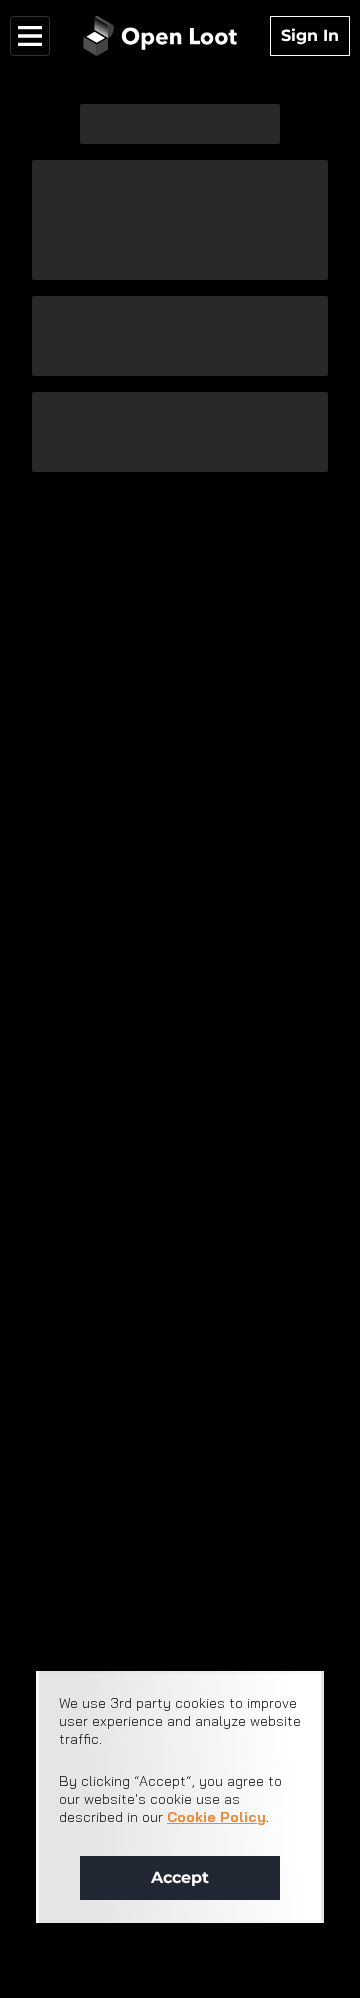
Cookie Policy (216, 1817)
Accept (180, 1877)
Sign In (310, 35)
